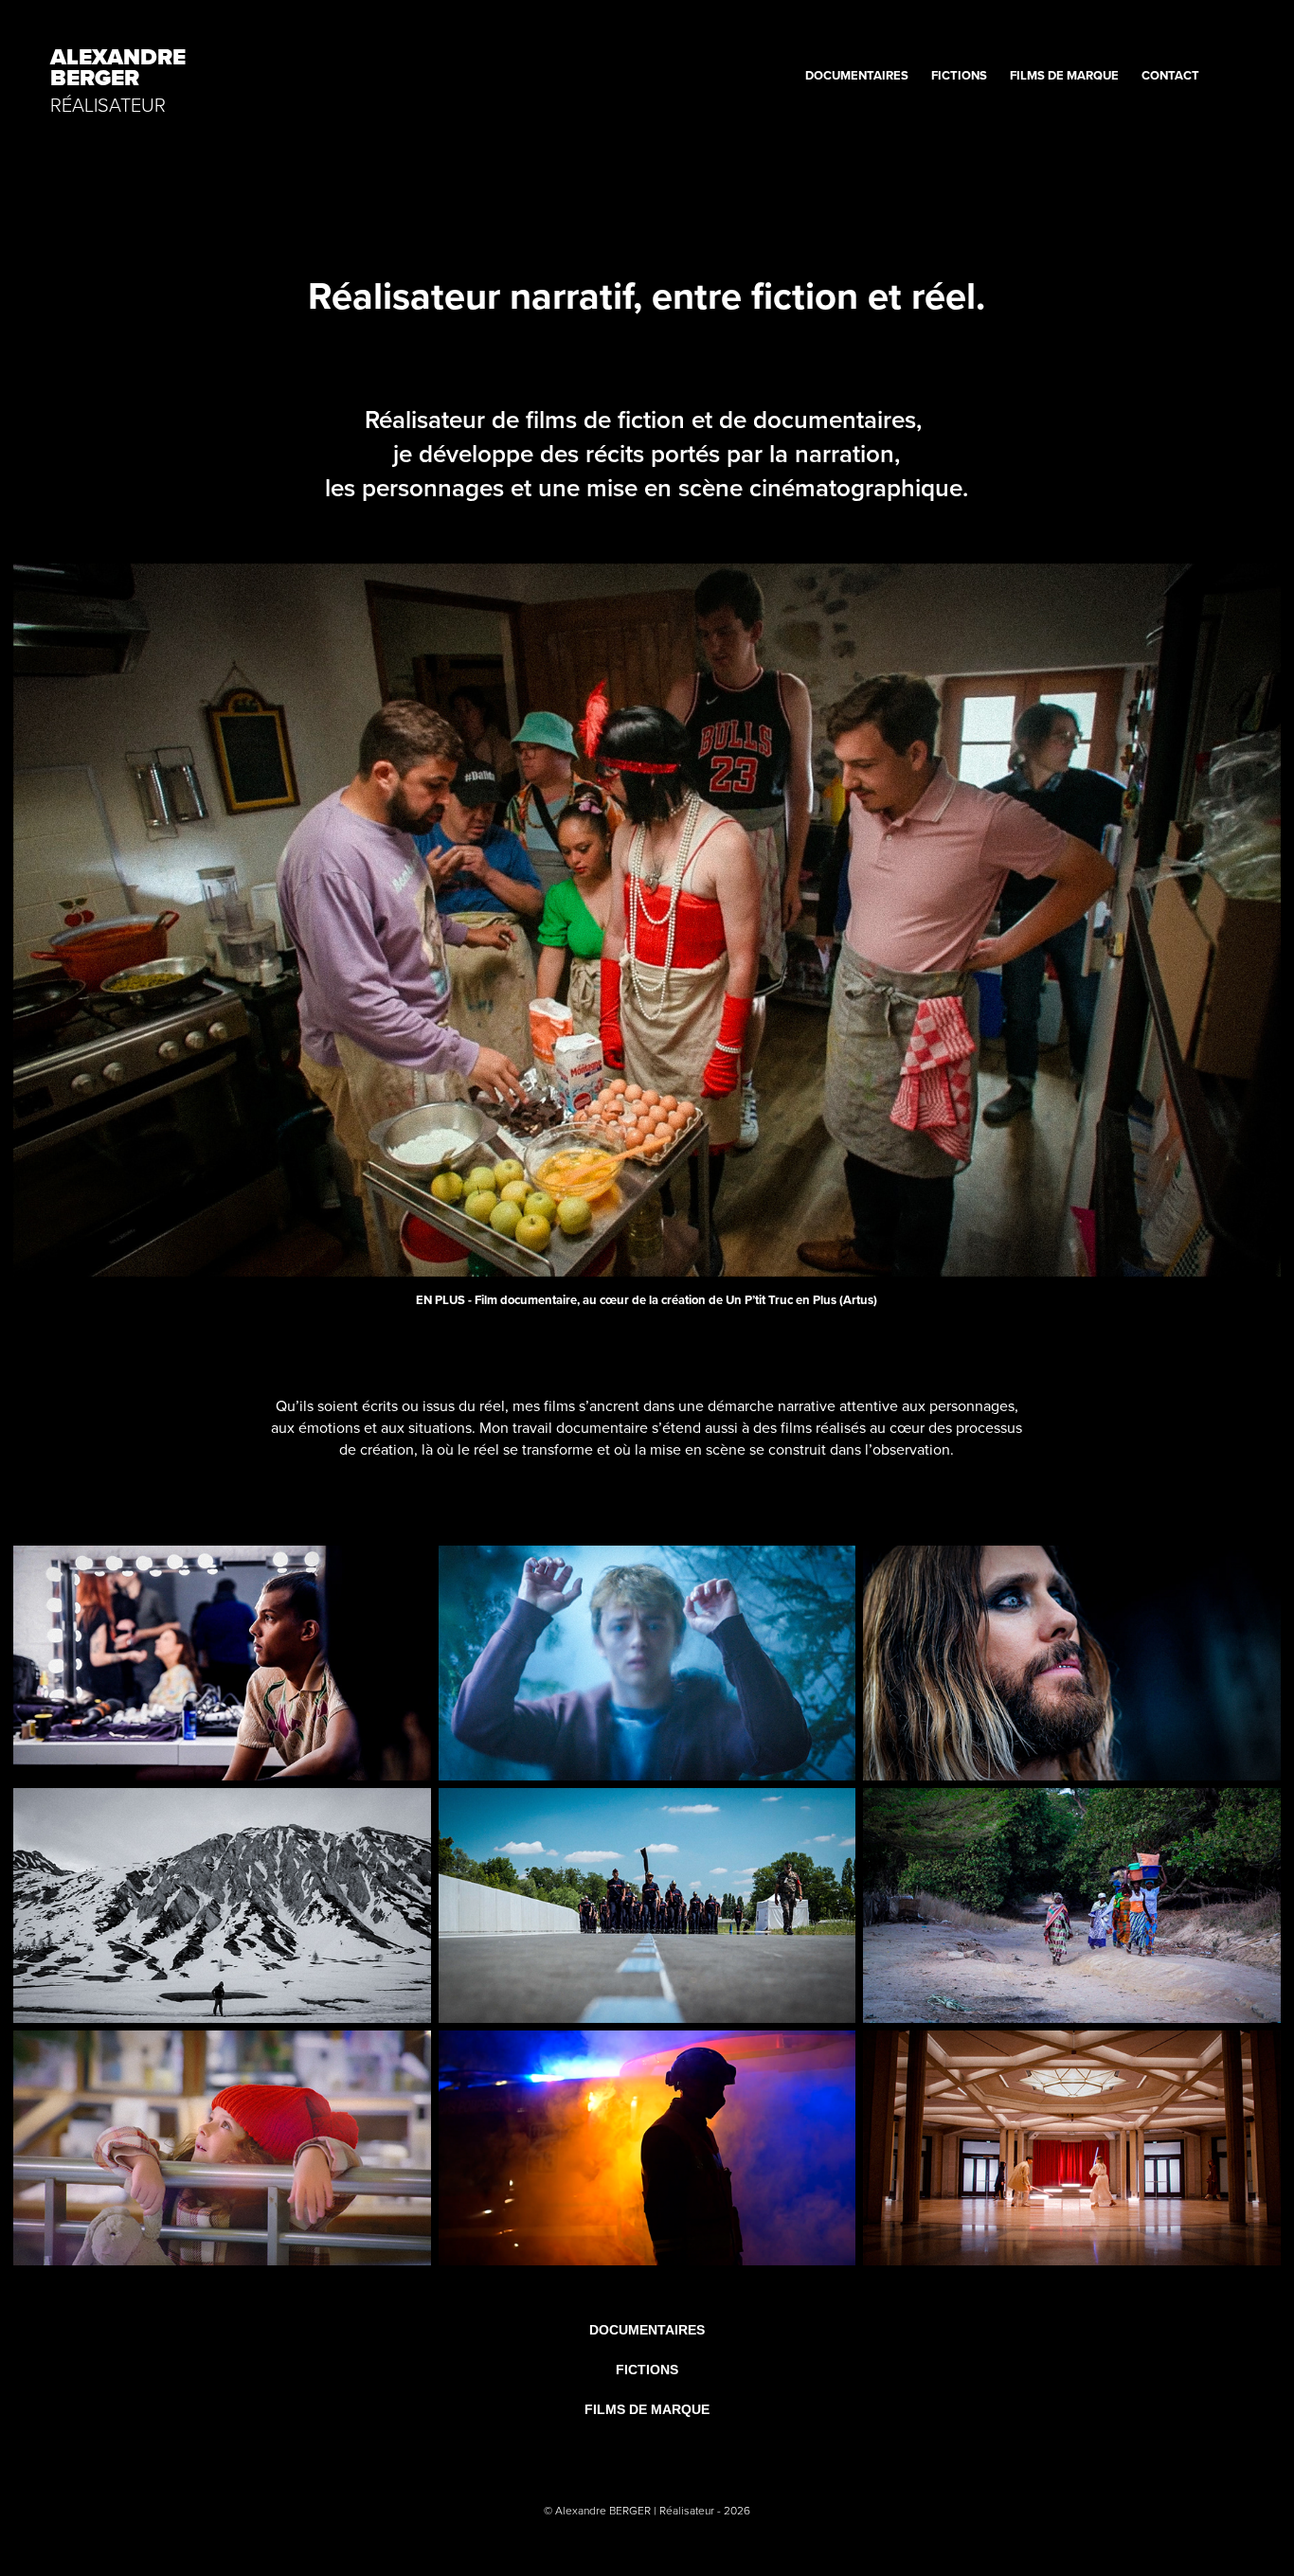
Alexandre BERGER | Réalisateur (636, 2510)
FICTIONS (959, 75)
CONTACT (1170, 75)
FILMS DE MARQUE (1064, 75)
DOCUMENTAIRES (857, 75)
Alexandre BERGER (121, 67)
